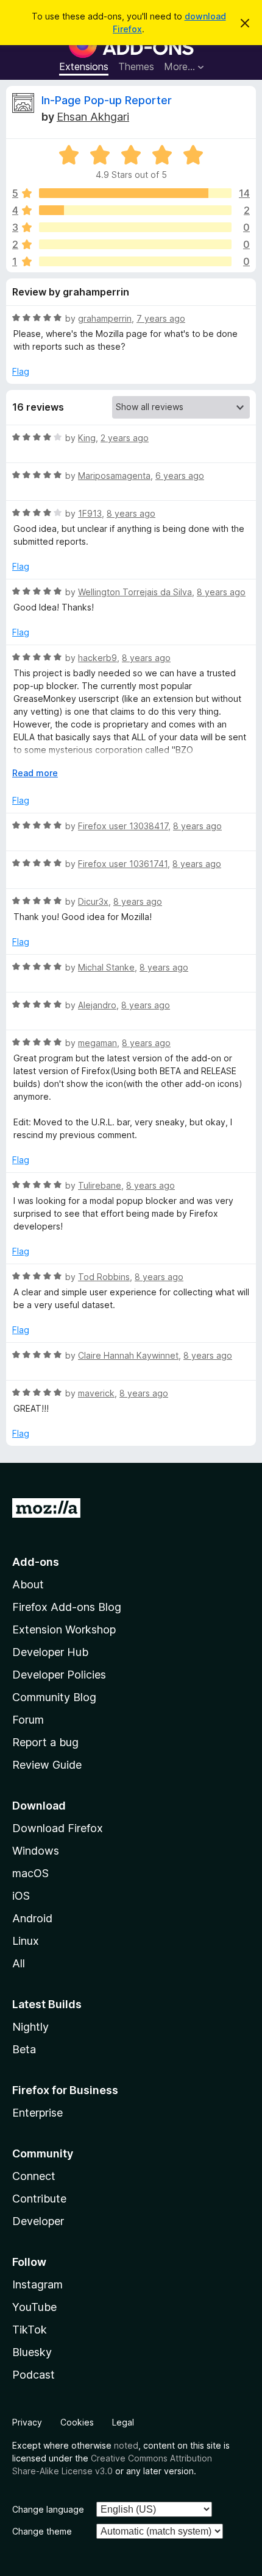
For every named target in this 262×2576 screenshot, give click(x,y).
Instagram (37, 2284)
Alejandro (97, 1005)
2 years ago (125, 438)
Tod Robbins (104, 1277)
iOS (21, 1896)
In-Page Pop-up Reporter (107, 100)
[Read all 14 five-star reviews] (135, 193)
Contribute (39, 2199)
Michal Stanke (106, 967)
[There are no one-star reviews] (135, 261)
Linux (26, 1941)
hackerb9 (97, 658)
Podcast (34, 2375)
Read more (35, 773)
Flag (21, 371)
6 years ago (180, 476)
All (19, 1963)
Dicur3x (93, 901)
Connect (34, 2176)
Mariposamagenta (114, 476)
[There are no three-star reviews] (135, 227)
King (87, 438)
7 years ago (161, 318)
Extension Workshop (64, 1629)
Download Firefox (58, 1828)
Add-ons (36, 1562)
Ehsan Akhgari (93, 117)
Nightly (30, 2027)
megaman (97, 1043)
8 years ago (131, 513)
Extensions (84, 66)
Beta (24, 2049)
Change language (48, 2509)
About (28, 1584)
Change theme (42, 2531)
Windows (36, 1851)
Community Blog (54, 1697)
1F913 (90, 513)
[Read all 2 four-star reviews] (135, 210)
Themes (136, 66)
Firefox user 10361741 (123, 864)
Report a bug (45, 1742)
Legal (123, 2422)
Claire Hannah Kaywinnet (128, 1355)
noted (126, 2445)
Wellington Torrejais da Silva (135, 592)
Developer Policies (59, 1675)
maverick (96, 1393)
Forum (28, 1720)
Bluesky (32, 2352)
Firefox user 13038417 (123, 826)
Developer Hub (50, 1652)
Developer (38, 2221)
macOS (30, 1873)
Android (32, 1918)
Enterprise (37, 2113)
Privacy (27, 2422)
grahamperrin (105, 318)
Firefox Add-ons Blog (67, 1607)
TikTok (30, 2330)
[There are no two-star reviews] (135, 244)
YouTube (34, 2307)
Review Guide (47, 1765)
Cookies (77, 2422)
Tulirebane (100, 1185)
